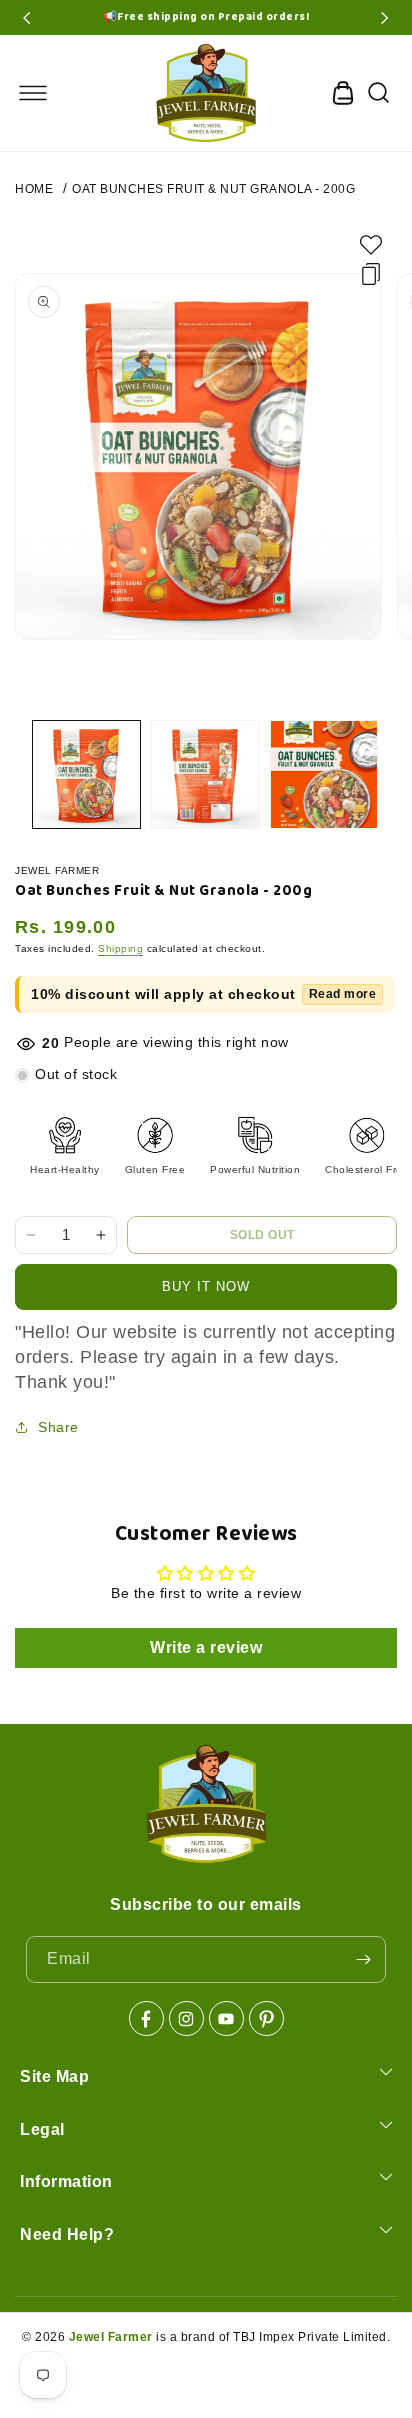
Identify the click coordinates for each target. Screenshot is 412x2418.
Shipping (120, 948)
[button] (33, 93)
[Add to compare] (371, 274)
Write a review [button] (206, 1647)
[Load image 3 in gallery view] (324, 774)
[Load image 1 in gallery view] (86, 774)
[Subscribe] (363, 1959)
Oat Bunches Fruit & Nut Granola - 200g (213, 189)
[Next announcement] (385, 18)
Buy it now (206, 1286)
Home (34, 189)
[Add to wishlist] (371, 245)
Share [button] (58, 1427)
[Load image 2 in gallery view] (205, 774)
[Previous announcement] (27, 18)
